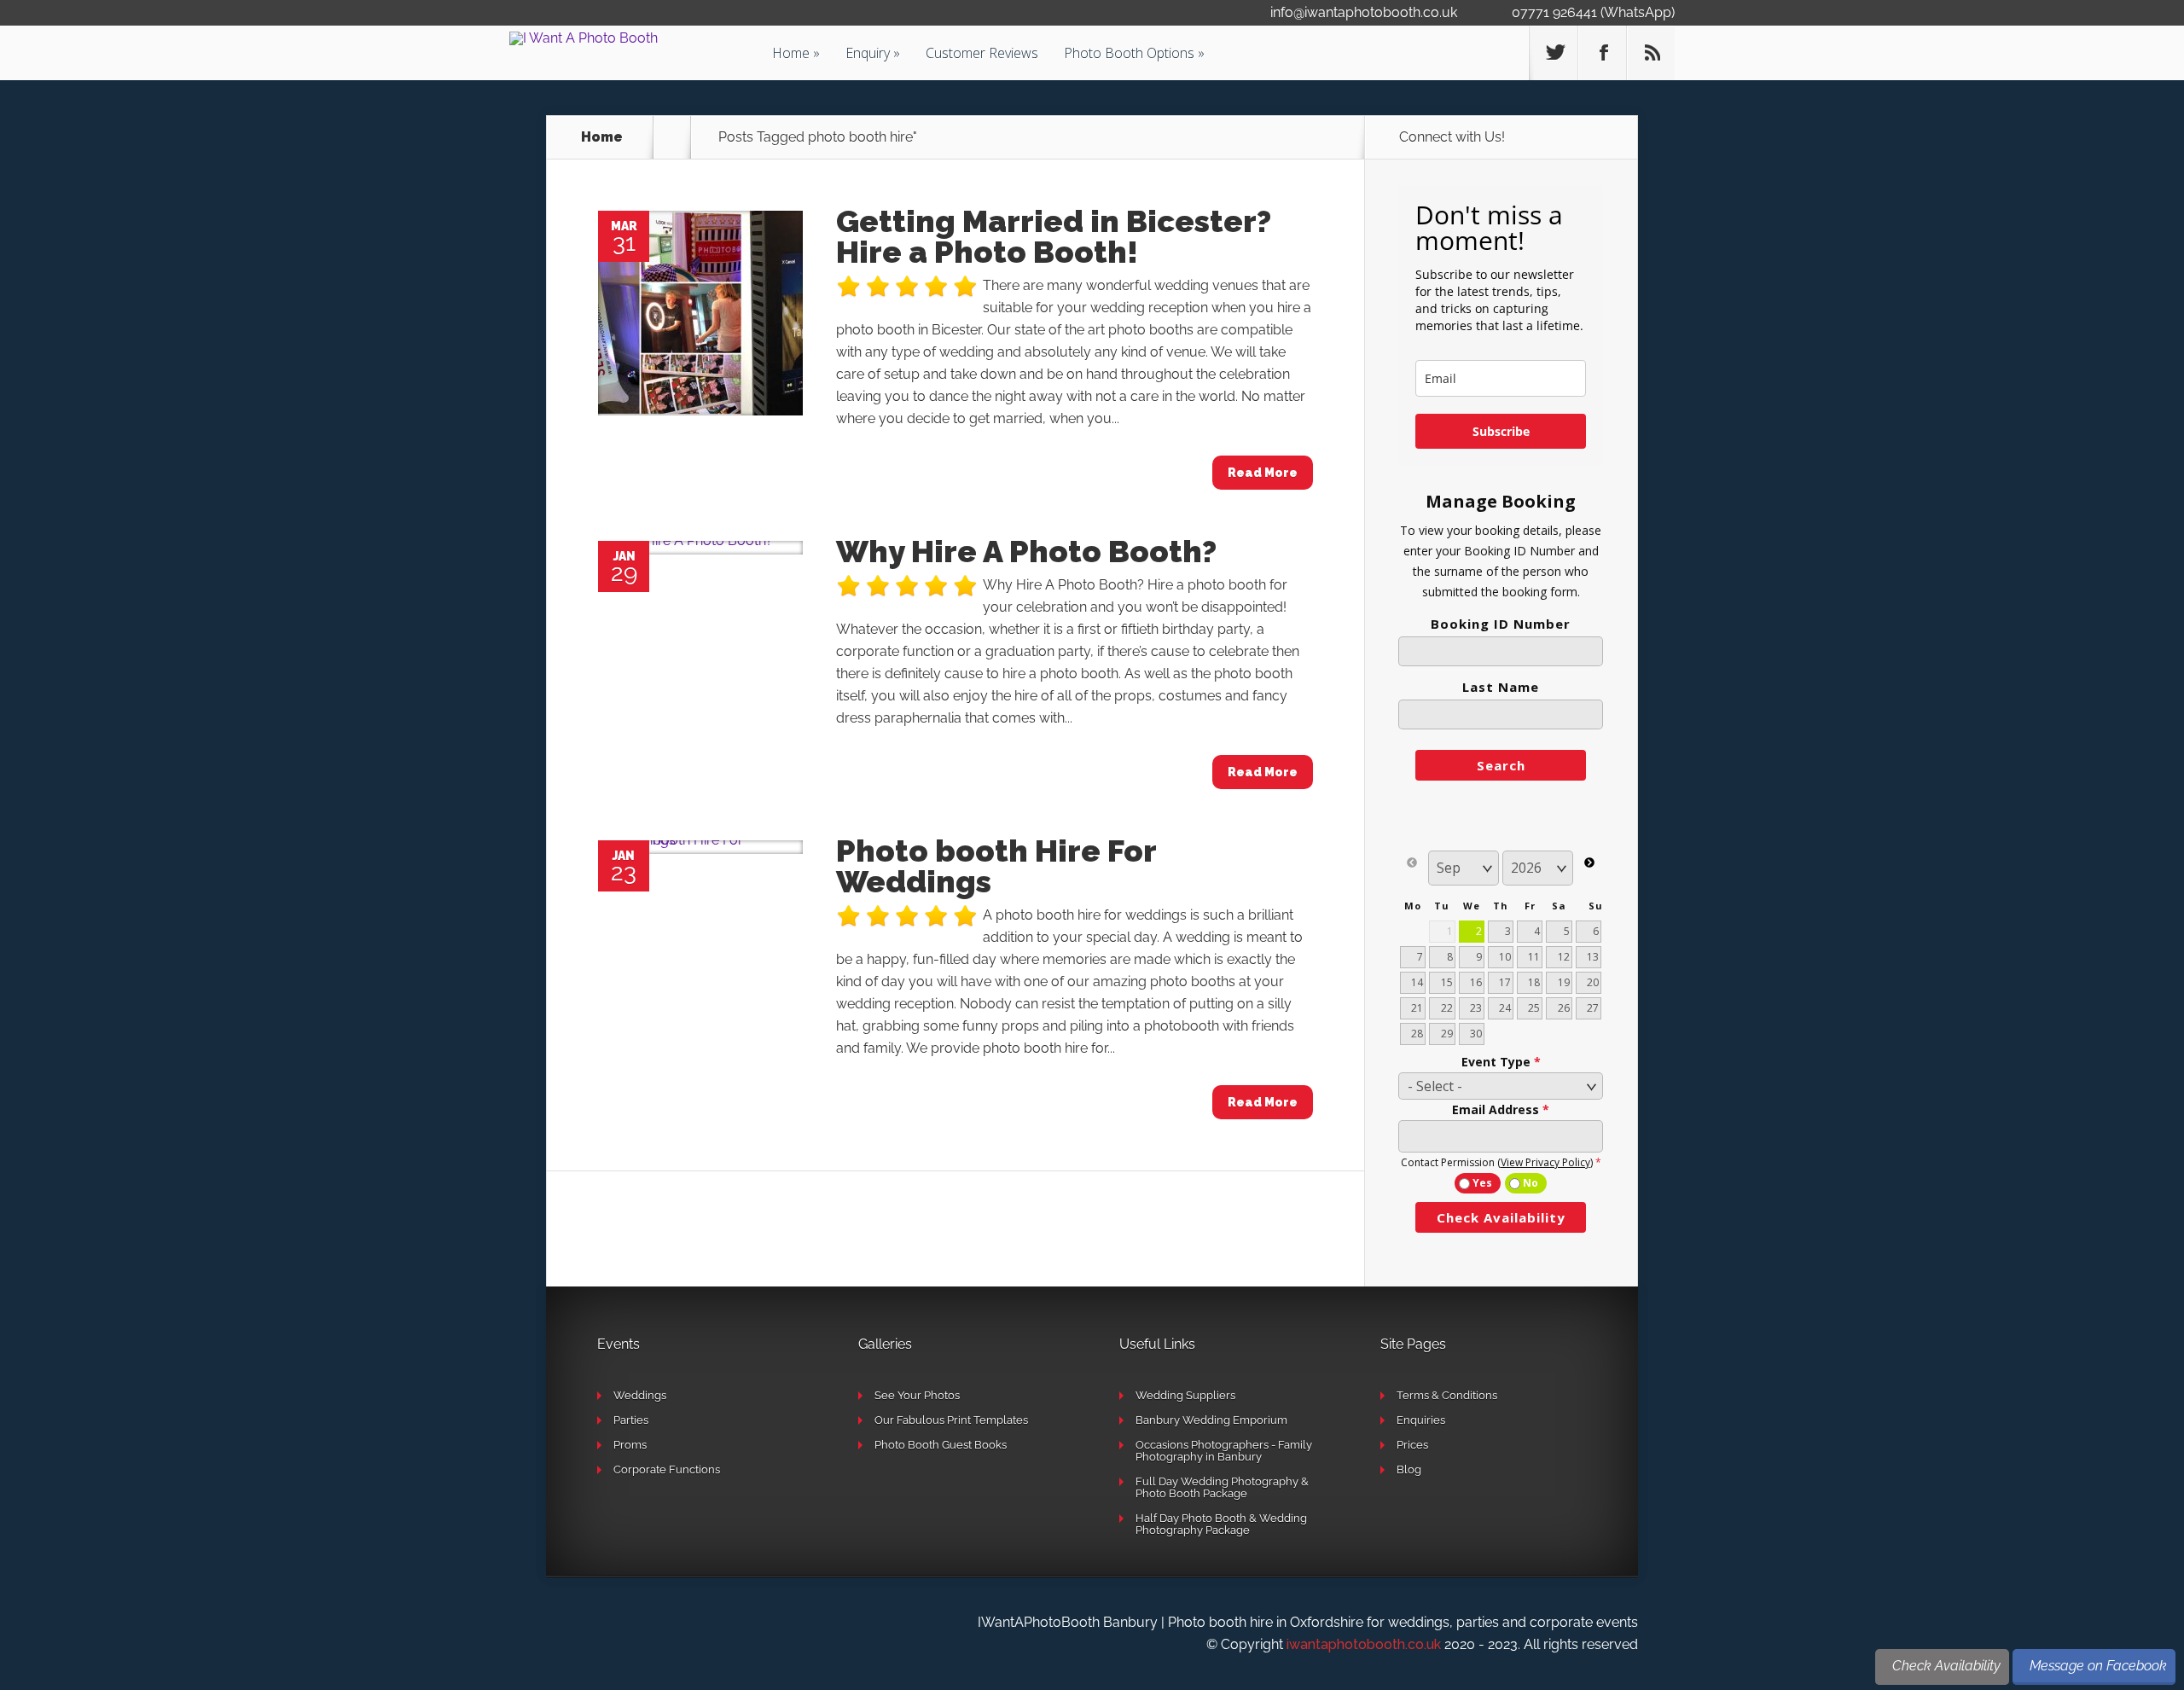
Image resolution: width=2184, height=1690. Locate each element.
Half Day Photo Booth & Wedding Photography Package (1221, 1524)
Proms (630, 1445)
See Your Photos (917, 1395)
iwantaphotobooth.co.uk (1364, 1644)
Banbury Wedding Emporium (1211, 1420)
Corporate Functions (667, 1469)
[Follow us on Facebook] (1602, 53)
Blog (1409, 1469)
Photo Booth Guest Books (941, 1445)
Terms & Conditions (1447, 1395)
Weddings (640, 1395)
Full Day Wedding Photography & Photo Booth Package (1222, 1487)
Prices (1412, 1445)
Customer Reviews (982, 53)
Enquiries (1421, 1420)
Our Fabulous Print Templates (951, 1420)
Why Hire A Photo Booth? (1026, 551)
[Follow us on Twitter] (1554, 53)
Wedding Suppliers (1185, 1395)
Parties (631, 1420)
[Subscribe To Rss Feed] (1651, 53)
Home (791, 53)
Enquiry (868, 53)
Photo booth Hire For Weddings (996, 866)
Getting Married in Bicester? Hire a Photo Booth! (1054, 236)
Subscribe (1501, 431)
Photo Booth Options (1129, 53)
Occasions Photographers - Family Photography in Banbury (1224, 1451)
